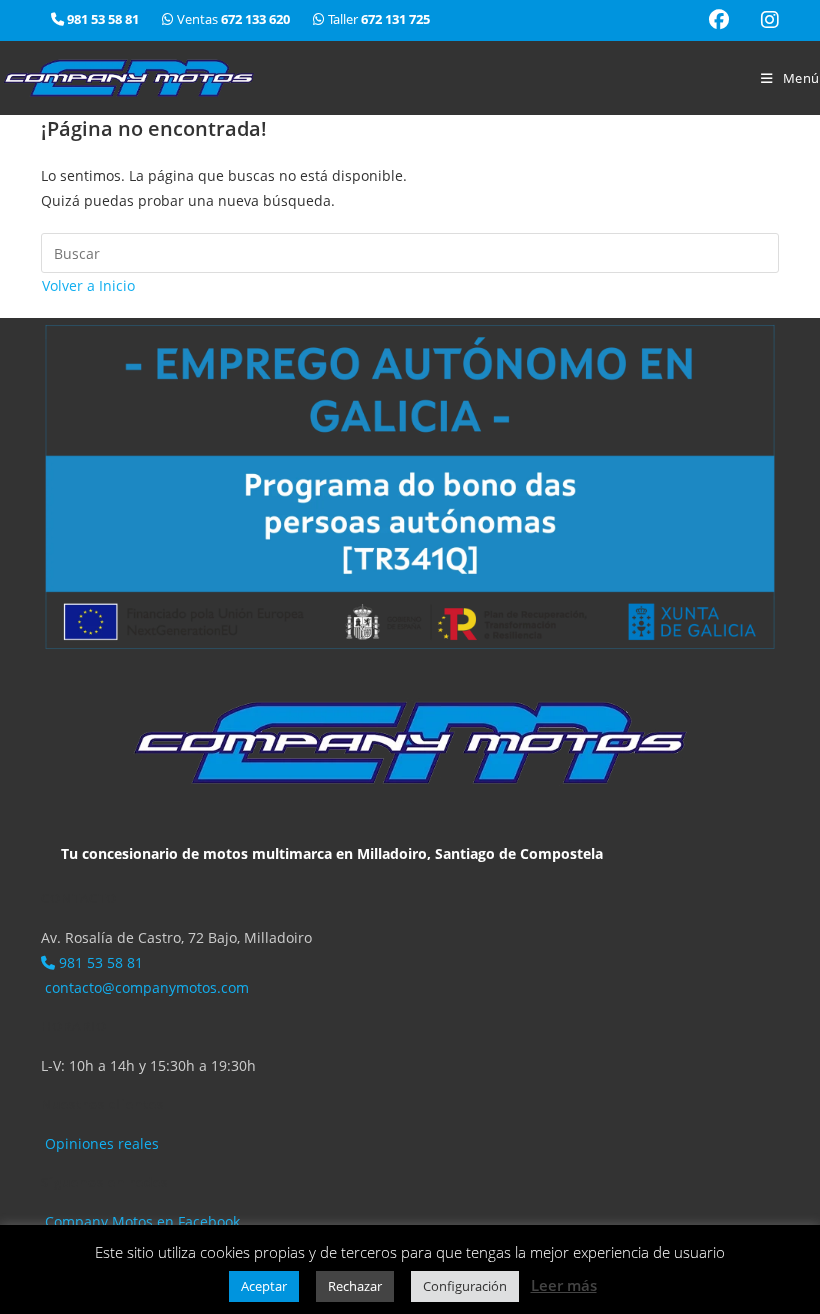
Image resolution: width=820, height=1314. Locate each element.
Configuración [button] (465, 1286)
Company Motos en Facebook (140, 1221)
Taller (377, 19)
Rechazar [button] (355, 1286)
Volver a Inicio (88, 285)
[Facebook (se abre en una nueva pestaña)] (719, 20)
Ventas (233, 19)
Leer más (564, 1285)
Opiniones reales (100, 1143)
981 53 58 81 (99, 962)
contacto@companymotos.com (145, 987)
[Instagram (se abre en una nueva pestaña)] (762, 20)
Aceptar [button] (264, 1286)
